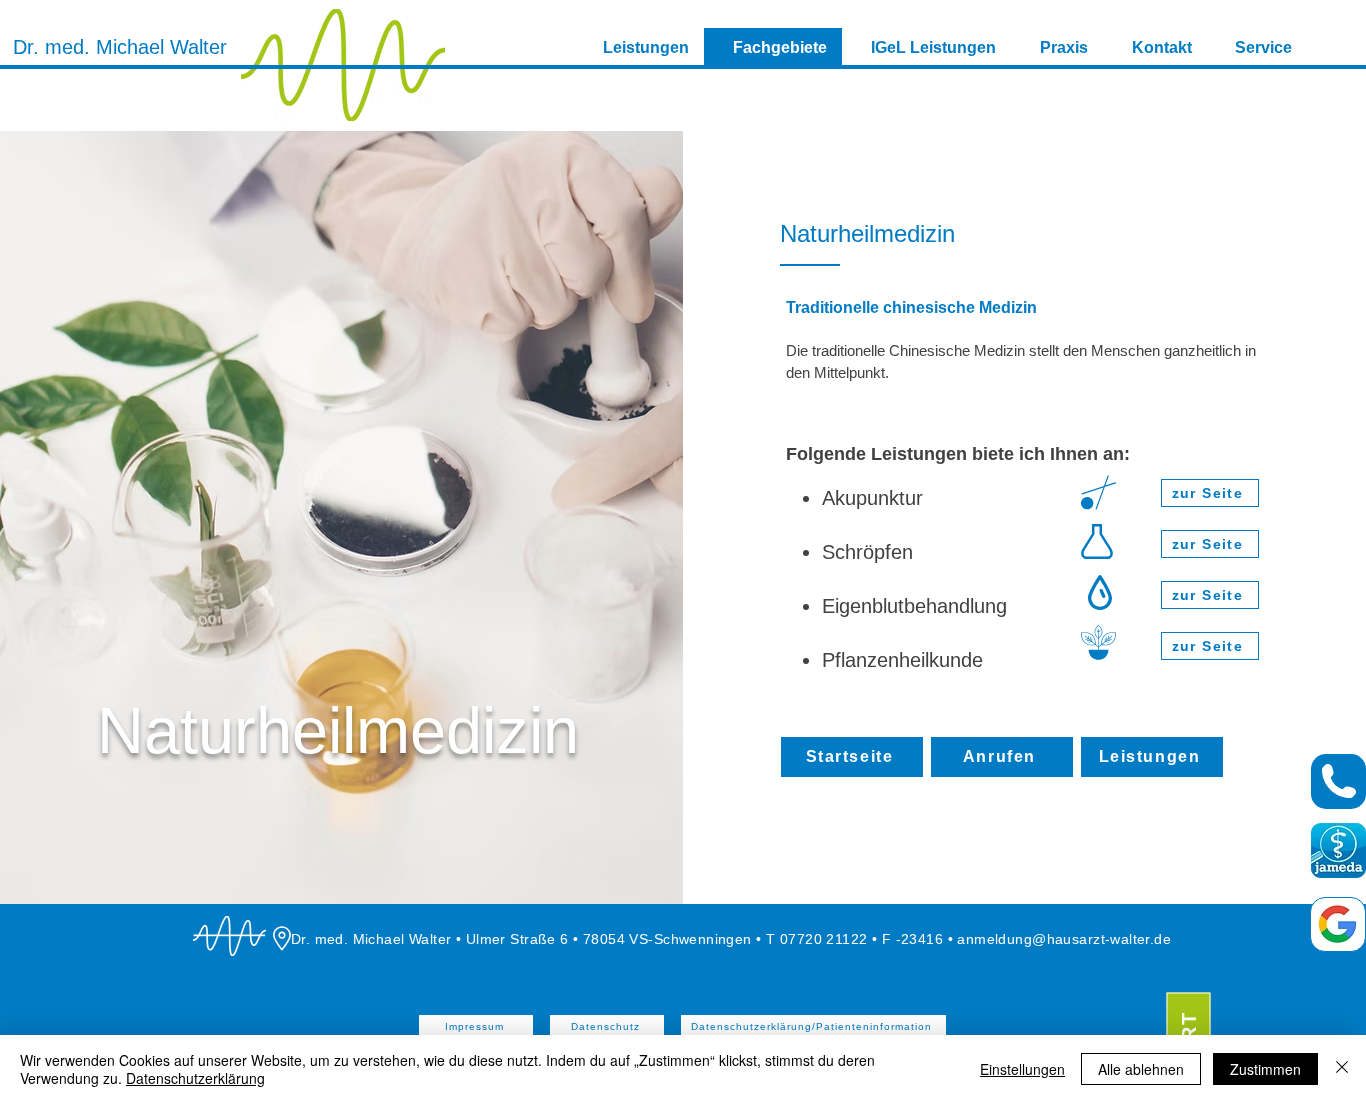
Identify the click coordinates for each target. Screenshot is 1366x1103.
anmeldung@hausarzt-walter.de (1064, 939)
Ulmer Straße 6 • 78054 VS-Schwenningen (611, 939)
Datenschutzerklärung (195, 1078)
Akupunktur (872, 498)
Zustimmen (1265, 1069)
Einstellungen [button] (1022, 1069)
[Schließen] (1342, 1069)
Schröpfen (867, 552)
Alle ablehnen (1141, 1069)
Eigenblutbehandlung (914, 606)
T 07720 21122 (816, 939)
